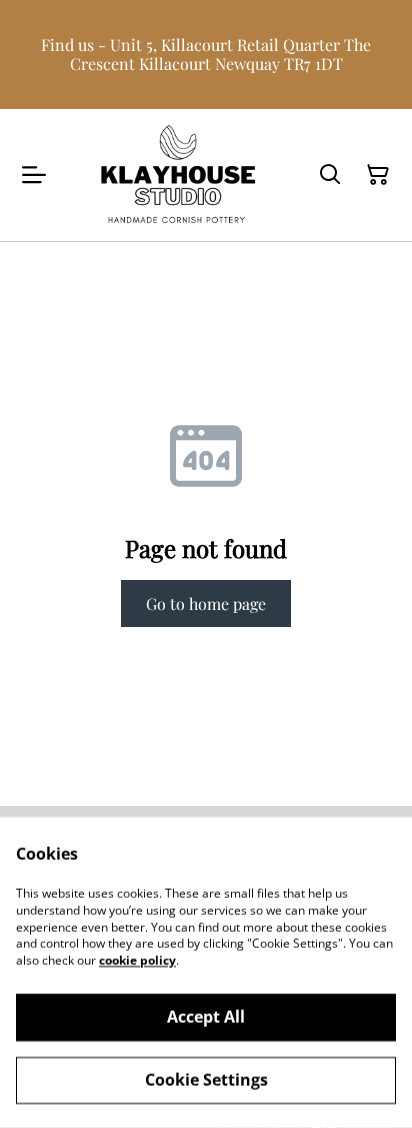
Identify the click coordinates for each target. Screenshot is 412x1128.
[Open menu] (34, 175)
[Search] (330, 175)
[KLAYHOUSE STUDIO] (178, 175)
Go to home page (206, 603)
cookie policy (137, 960)
